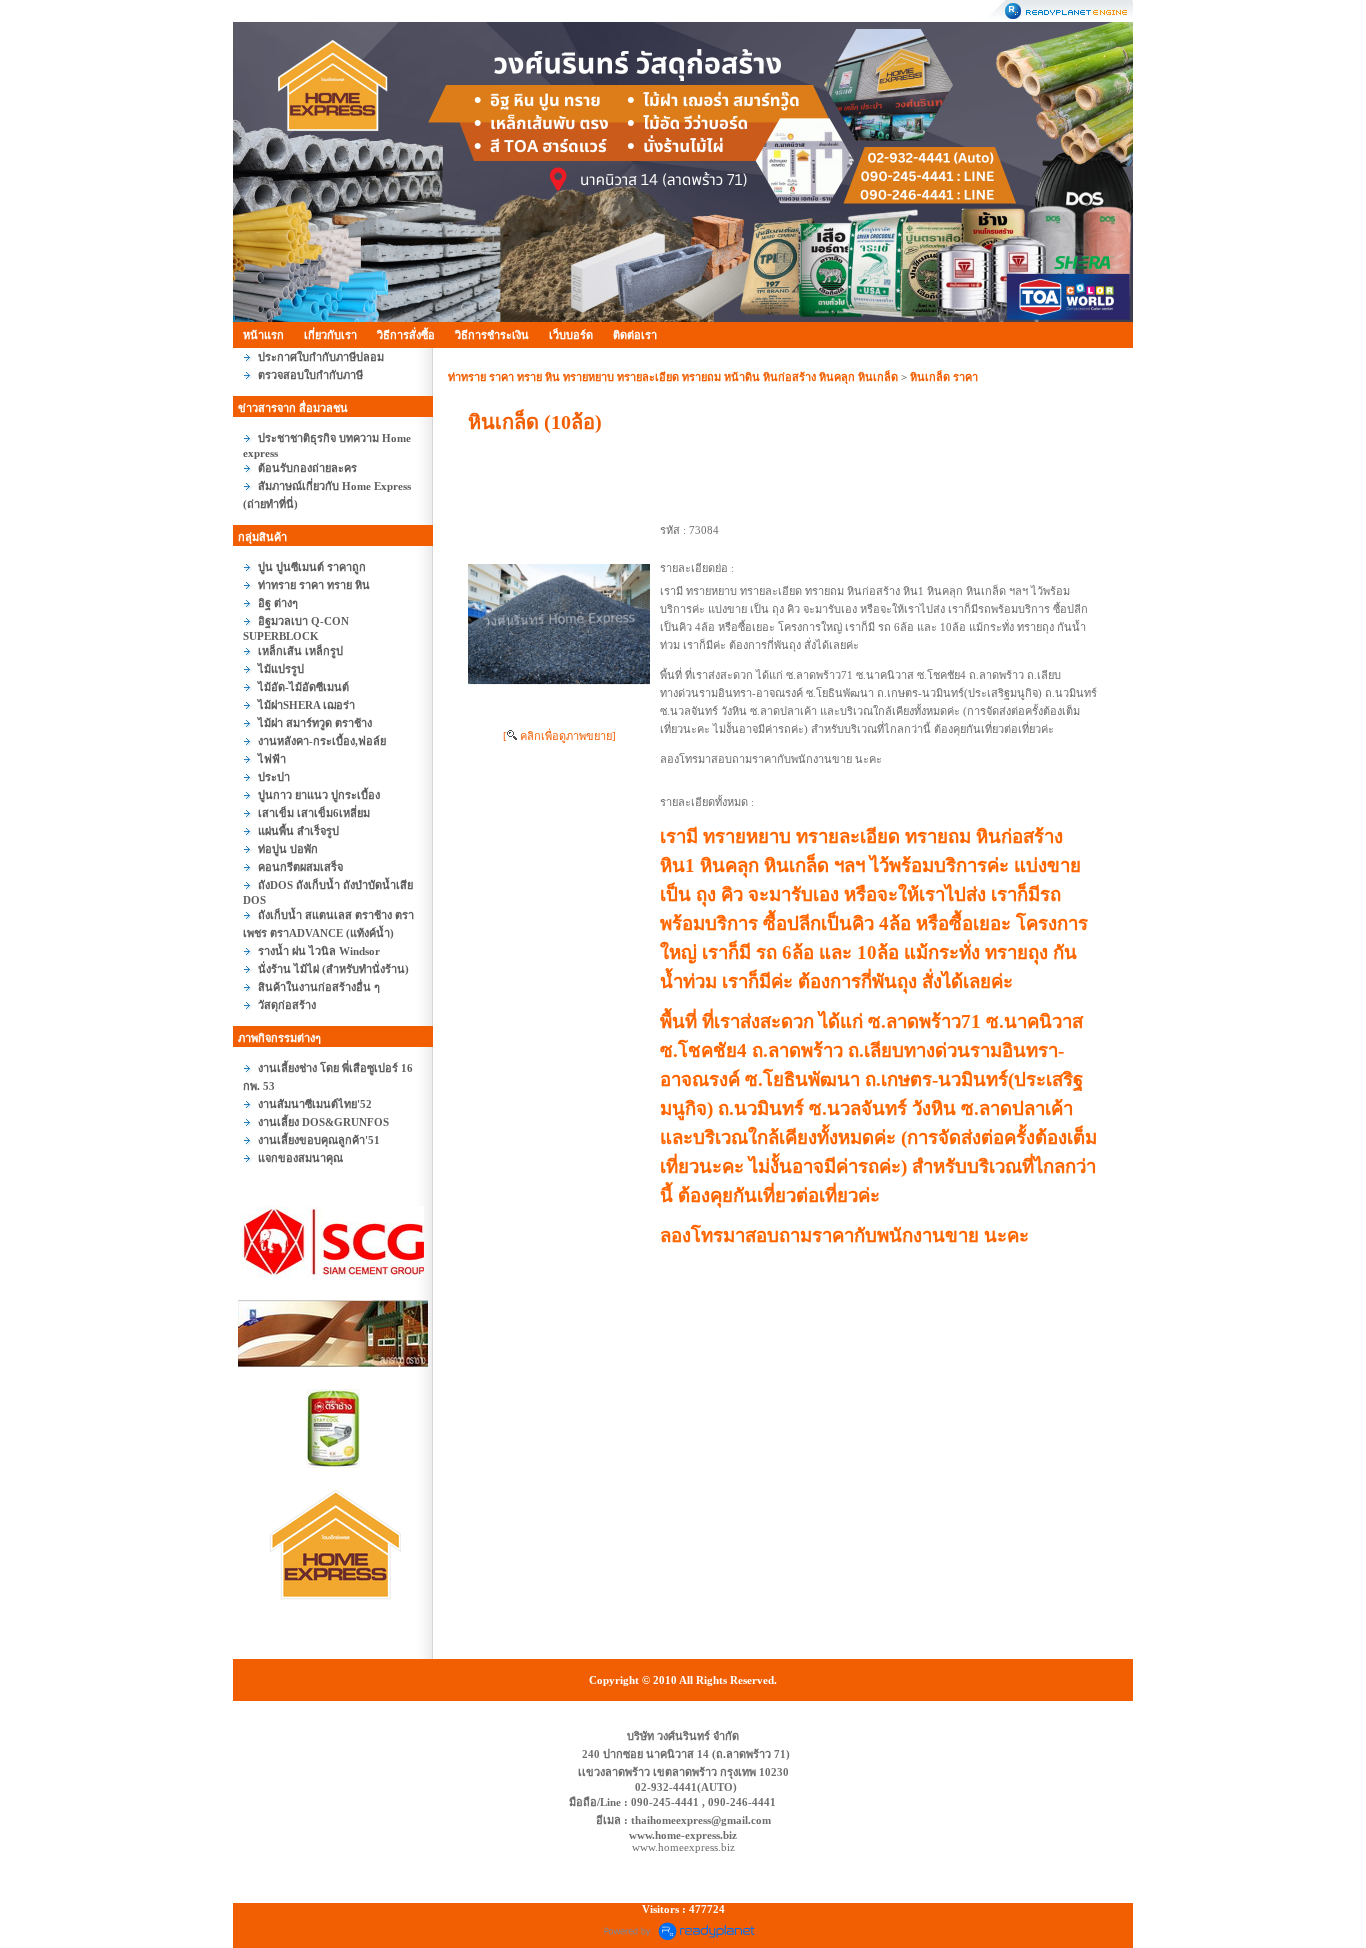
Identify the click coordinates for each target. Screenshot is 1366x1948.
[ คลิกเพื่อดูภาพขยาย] (559, 736)
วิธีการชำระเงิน (492, 335)
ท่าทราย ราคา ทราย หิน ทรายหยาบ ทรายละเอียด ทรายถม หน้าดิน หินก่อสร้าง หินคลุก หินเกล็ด (673, 377)
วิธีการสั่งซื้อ (406, 335)
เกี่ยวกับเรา (330, 335)
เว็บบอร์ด (571, 335)
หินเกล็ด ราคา (944, 377)
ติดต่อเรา (635, 335)
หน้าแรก (263, 335)
